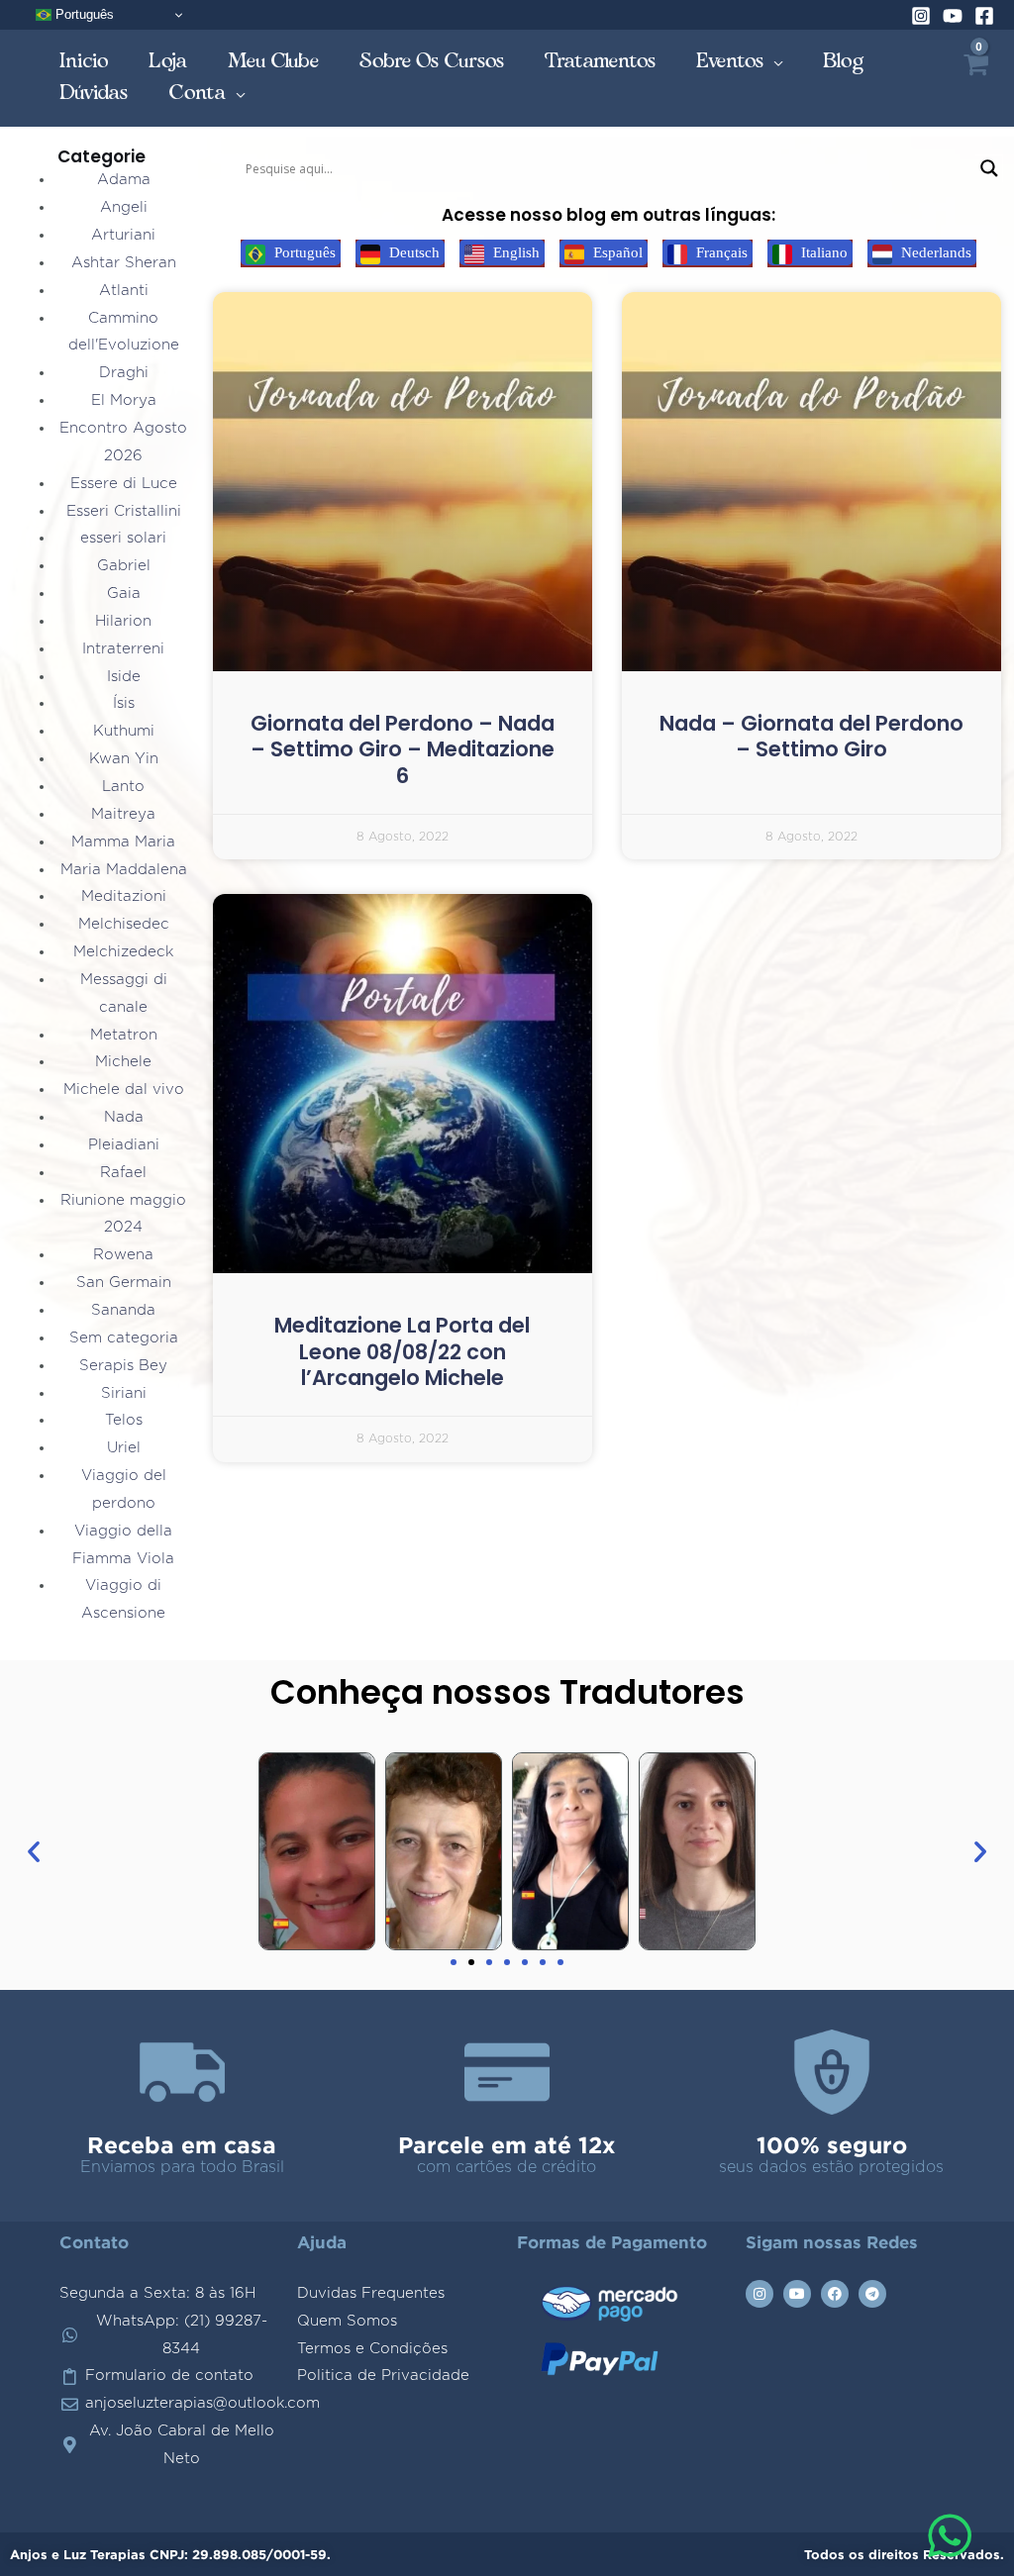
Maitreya (123, 814)
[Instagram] (921, 16)
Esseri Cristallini (124, 511)
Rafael (123, 1173)
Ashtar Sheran (124, 263)
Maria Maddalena (124, 870)
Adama (124, 180)
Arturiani (123, 235)
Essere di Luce (124, 484)
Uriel (124, 1448)
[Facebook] (984, 16)
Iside (124, 677)
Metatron (124, 1035)
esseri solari (123, 538)
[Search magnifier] (989, 168)
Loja (168, 61)
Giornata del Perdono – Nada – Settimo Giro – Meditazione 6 (403, 749)
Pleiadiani (124, 1145)
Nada (124, 1117)
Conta (198, 93)
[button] (34, 1851)
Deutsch (412, 252)
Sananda (123, 1310)
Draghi (124, 373)
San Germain (124, 1283)
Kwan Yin (124, 759)
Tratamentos (601, 61)
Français (720, 252)
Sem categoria (124, 1338)
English (514, 252)
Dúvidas (94, 93)
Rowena (123, 1255)
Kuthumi (124, 731)
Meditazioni (124, 896)
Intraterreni (123, 649)
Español (616, 252)
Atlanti (124, 291)
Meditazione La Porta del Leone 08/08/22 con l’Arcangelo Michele (402, 1351)
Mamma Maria (123, 842)
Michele (123, 1062)
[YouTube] (953, 16)
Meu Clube (274, 61)
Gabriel (124, 566)
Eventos (730, 61)
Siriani (124, 1393)
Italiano (822, 252)
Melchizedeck (123, 952)
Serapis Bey (123, 1366)
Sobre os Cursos (432, 61)
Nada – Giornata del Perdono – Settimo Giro (811, 736)
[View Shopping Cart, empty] (975, 78)
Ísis (124, 703)
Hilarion (123, 621)
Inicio (84, 61)
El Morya (124, 400)
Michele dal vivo (124, 1090)
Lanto (123, 787)
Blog (844, 61)
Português (83, 14)
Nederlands (934, 252)
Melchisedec (124, 924)
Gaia (124, 594)
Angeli (124, 207)
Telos (124, 1420)
